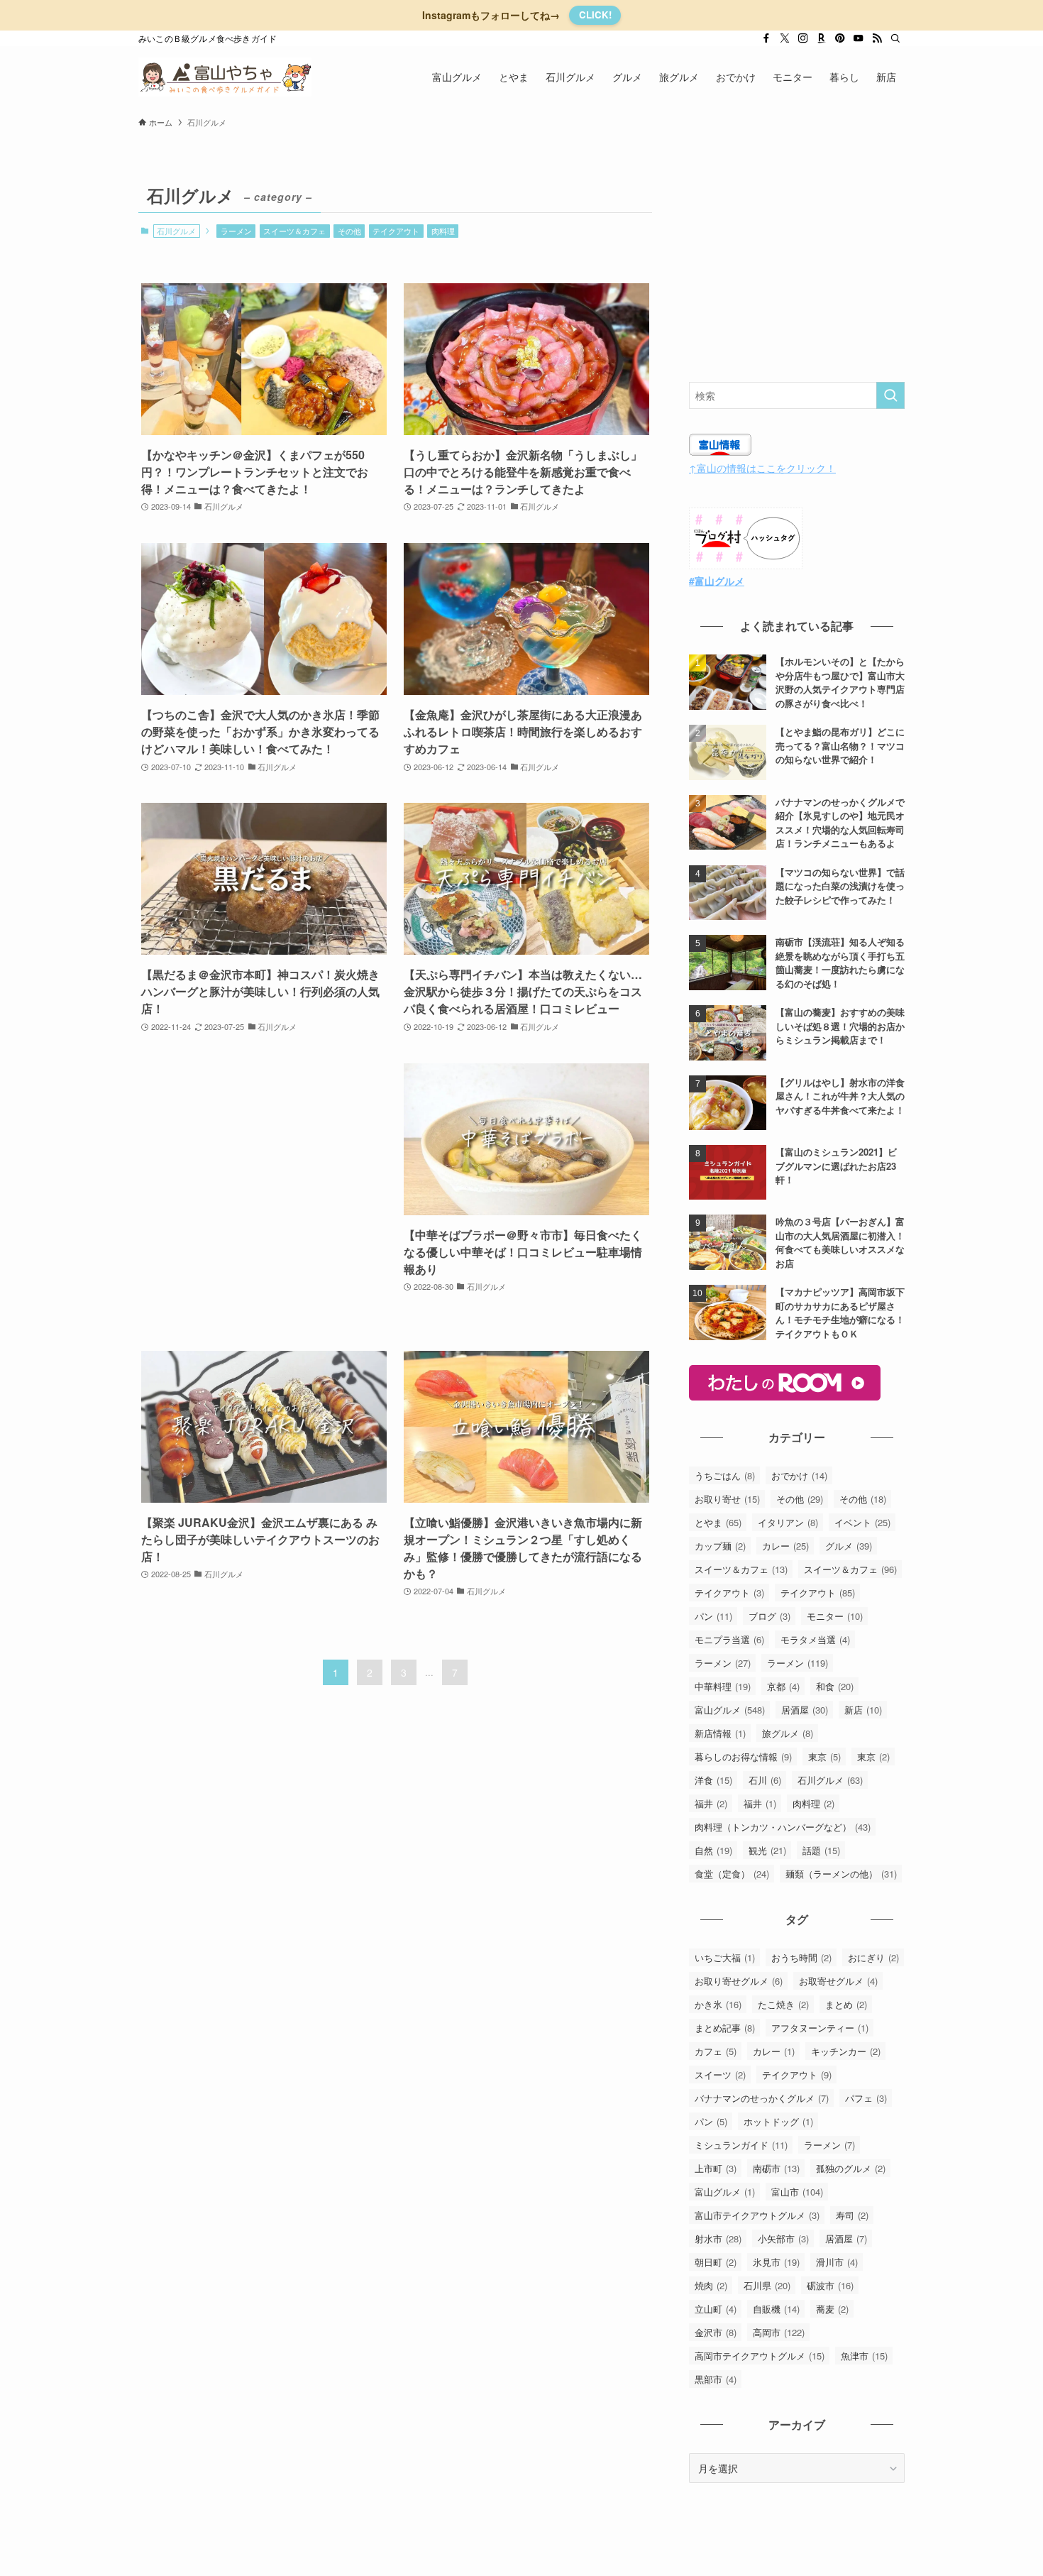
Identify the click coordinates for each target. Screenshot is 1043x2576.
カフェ (716, 2051)
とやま (718, 1522)
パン (713, 1616)
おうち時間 (801, 1957)
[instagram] (803, 38)
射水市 (718, 2238)
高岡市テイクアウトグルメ (760, 2356)
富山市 (797, 2192)
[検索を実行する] (890, 395)
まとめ (846, 2004)
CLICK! (595, 15)
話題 (821, 1850)
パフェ (866, 2098)
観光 (767, 1850)
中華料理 (723, 1686)
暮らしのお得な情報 (743, 1756)
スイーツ (720, 2074)
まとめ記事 (725, 2028)
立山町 (716, 2309)
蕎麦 (832, 2309)
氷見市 (776, 2262)
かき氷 (718, 2004)
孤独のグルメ (851, 2168)
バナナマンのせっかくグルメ (762, 2098)
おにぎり (873, 1957)
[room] (822, 38)
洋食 (713, 1780)
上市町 (716, 2168)
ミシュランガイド (741, 2145)
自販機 (776, 2309)
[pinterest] (840, 38)
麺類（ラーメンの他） (841, 1874)
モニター (835, 1616)
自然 (713, 1850)
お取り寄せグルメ (739, 1981)
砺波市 (830, 2285)
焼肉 (711, 2285)
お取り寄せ (727, 1499)
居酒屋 (805, 1710)
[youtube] (859, 38)
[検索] (895, 38)
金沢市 (716, 2332)
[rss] (877, 38)
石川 (765, 1780)
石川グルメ (830, 1780)
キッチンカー (846, 2051)
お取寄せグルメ (838, 1981)
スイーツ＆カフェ (294, 231)
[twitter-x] (785, 38)
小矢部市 (783, 2238)
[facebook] (766, 38)
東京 (824, 1756)
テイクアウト (396, 231)
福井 (711, 1803)
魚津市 (864, 2356)
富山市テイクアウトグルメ (757, 2215)
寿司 (852, 2215)
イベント (862, 1522)
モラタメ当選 (815, 1639)
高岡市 (779, 2332)
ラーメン (236, 231)
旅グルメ (788, 1733)
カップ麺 (720, 1546)
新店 (863, 1710)
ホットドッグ (778, 2121)
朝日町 (716, 2262)
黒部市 (716, 2379)
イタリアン (788, 1522)
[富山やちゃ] (225, 77)
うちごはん (725, 1475)
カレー (785, 1546)
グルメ (849, 1546)
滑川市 (837, 2262)
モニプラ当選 (729, 1639)
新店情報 (720, 1733)
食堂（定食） (732, 1874)
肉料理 (443, 231)
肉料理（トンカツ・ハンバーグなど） (783, 1827)
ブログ (769, 1616)
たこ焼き (783, 2004)
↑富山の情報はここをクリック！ (762, 468)
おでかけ (799, 1475)
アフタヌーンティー (820, 2028)
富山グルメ (730, 1710)
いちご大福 (725, 1957)
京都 (783, 1686)
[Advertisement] (264, 1193)
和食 (835, 1686)
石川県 (767, 2285)
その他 (349, 231)
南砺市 (776, 2168)
